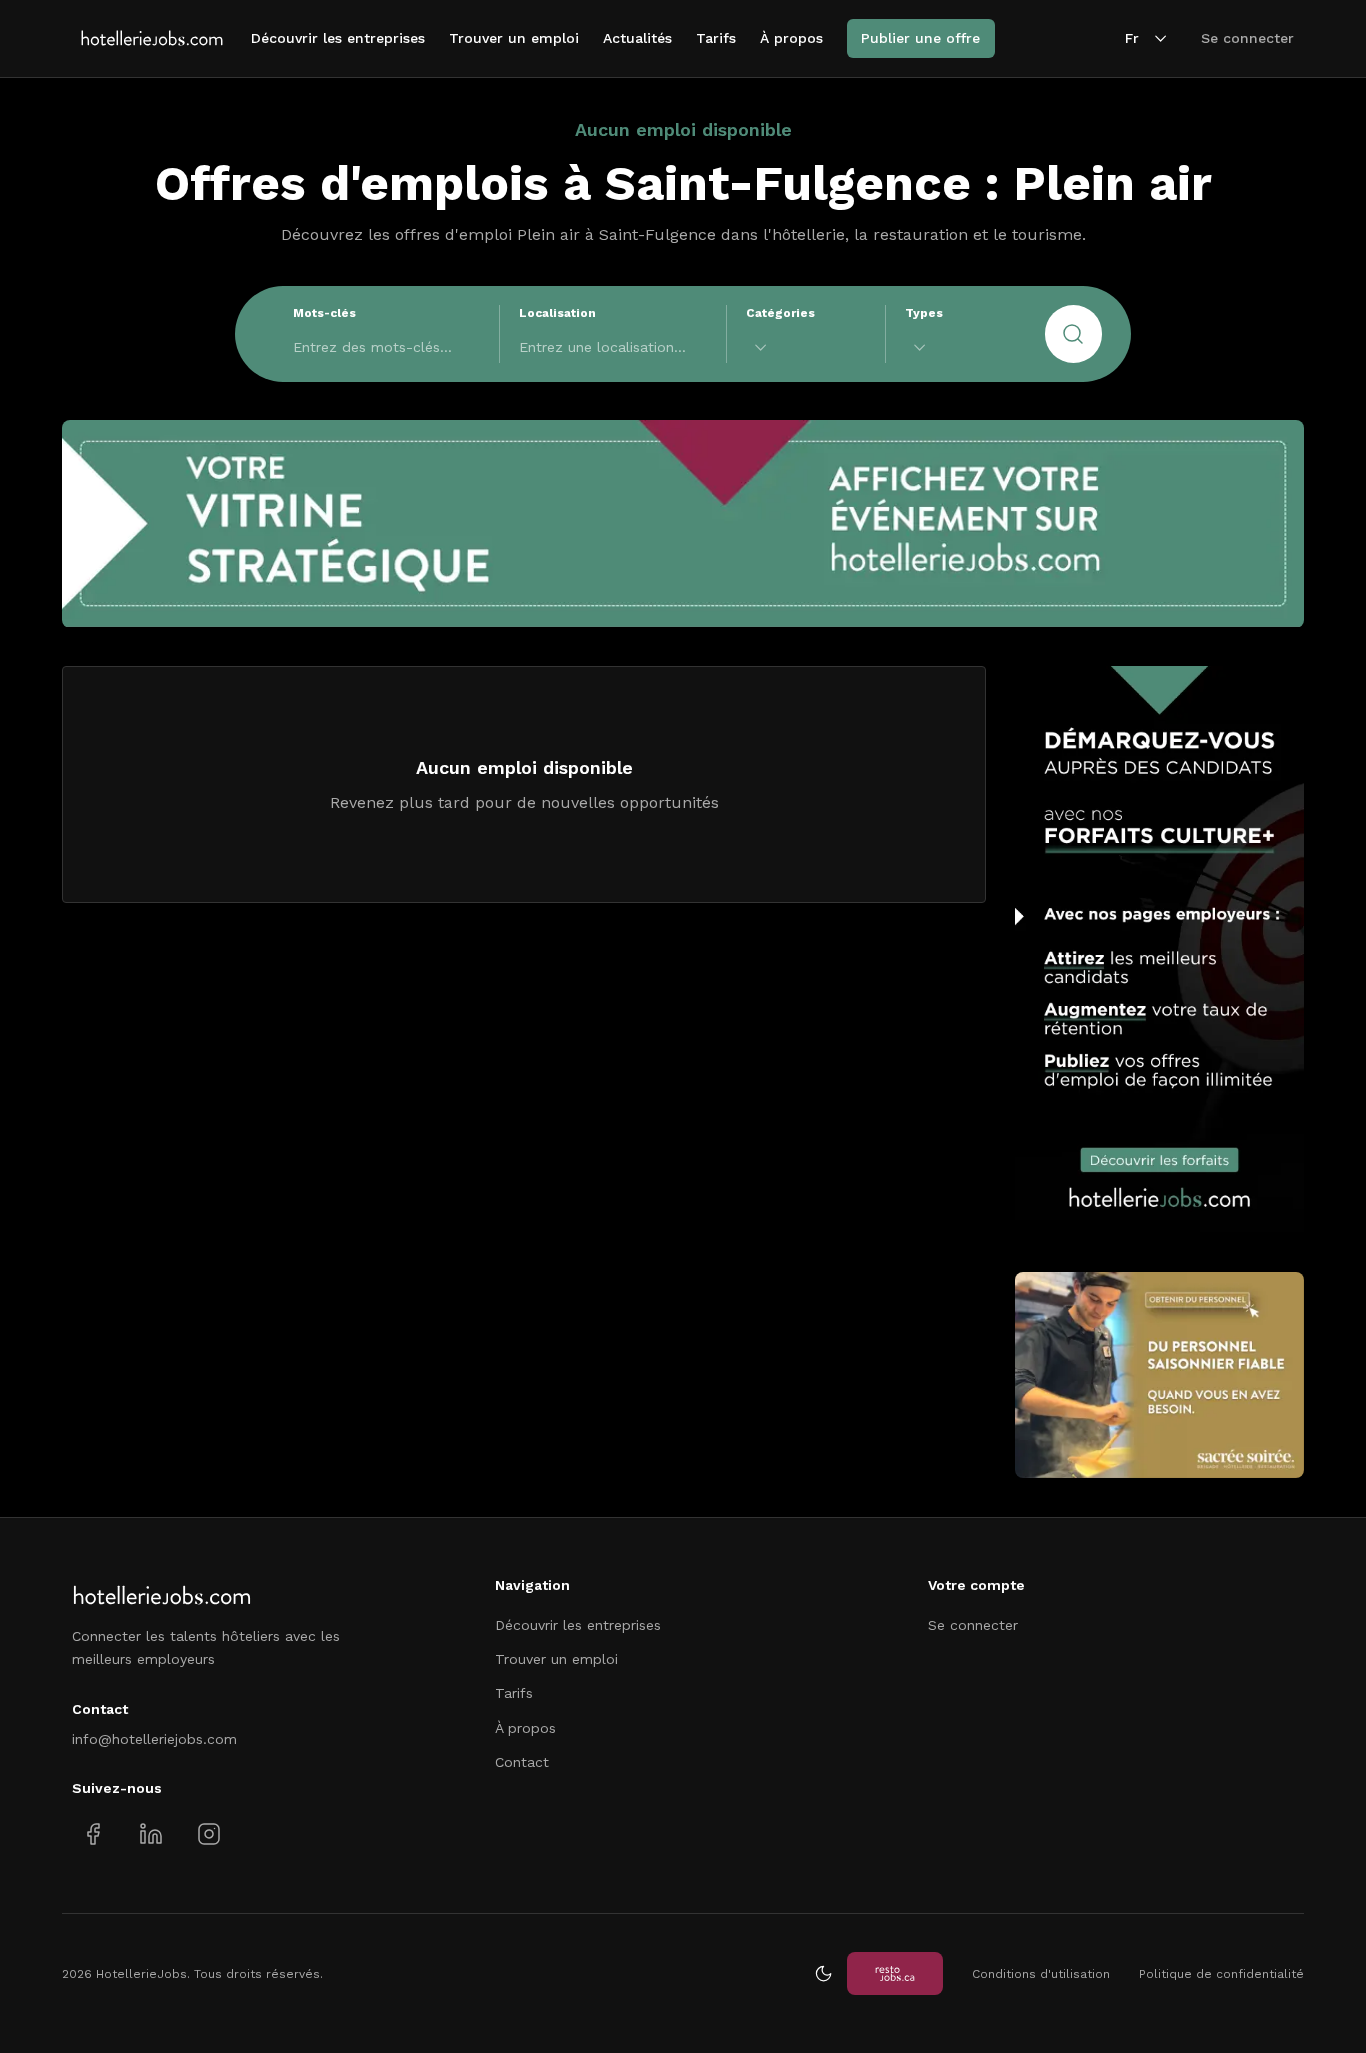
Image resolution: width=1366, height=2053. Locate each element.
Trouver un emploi (514, 38)
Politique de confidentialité (1221, 1974)
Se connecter (1247, 38)
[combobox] (806, 347)
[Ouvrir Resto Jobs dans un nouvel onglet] (895, 1973)
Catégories (780, 313)
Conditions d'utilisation (1041, 1974)
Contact (522, 1762)
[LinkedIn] (150, 1833)
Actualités (637, 38)
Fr (1132, 38)
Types (924, 313)
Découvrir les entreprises (338, 38)
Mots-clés (324, 313)
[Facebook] (93, 1833)
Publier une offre (920, 38)
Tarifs (716, 38)
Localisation (557, 313)
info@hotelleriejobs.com (154, 1739)
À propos (791, 38)
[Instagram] (208, 1833)
